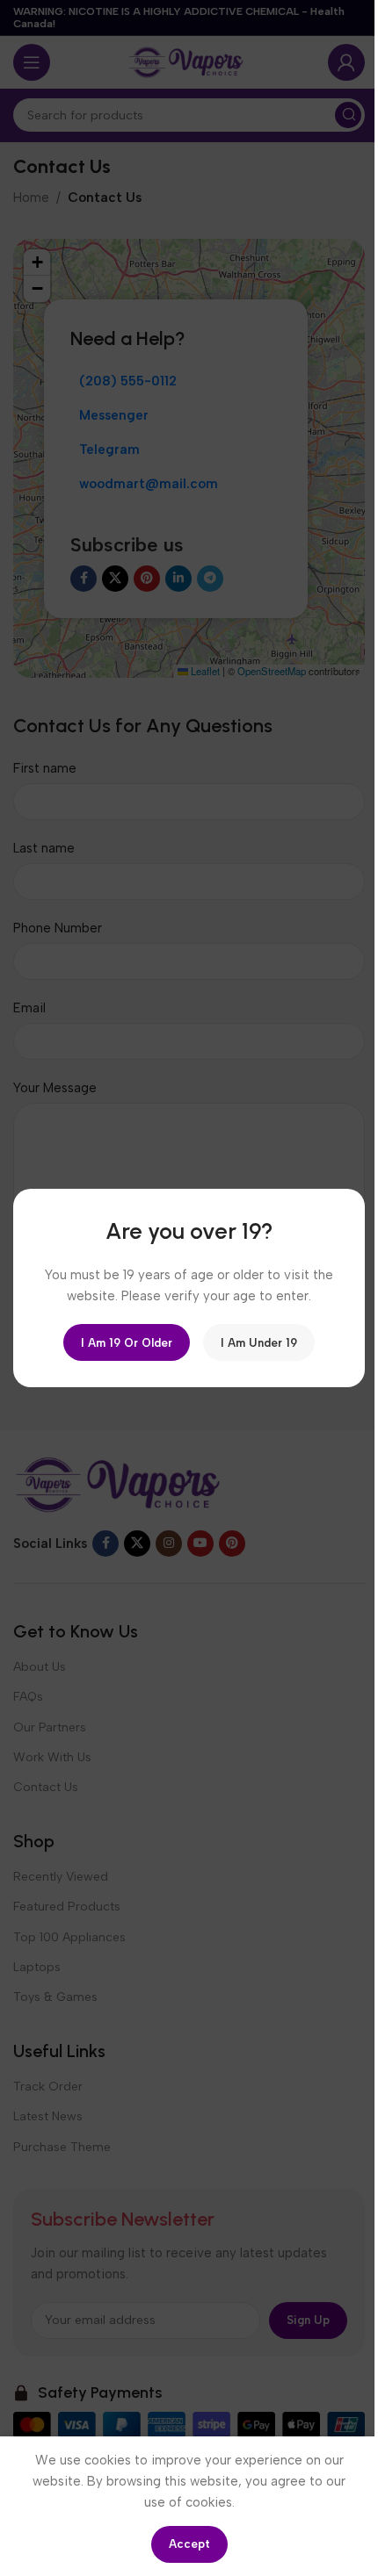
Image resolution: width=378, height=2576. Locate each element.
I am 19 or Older (127, 1342)
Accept (182, 2544)
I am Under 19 (259, 1342)
